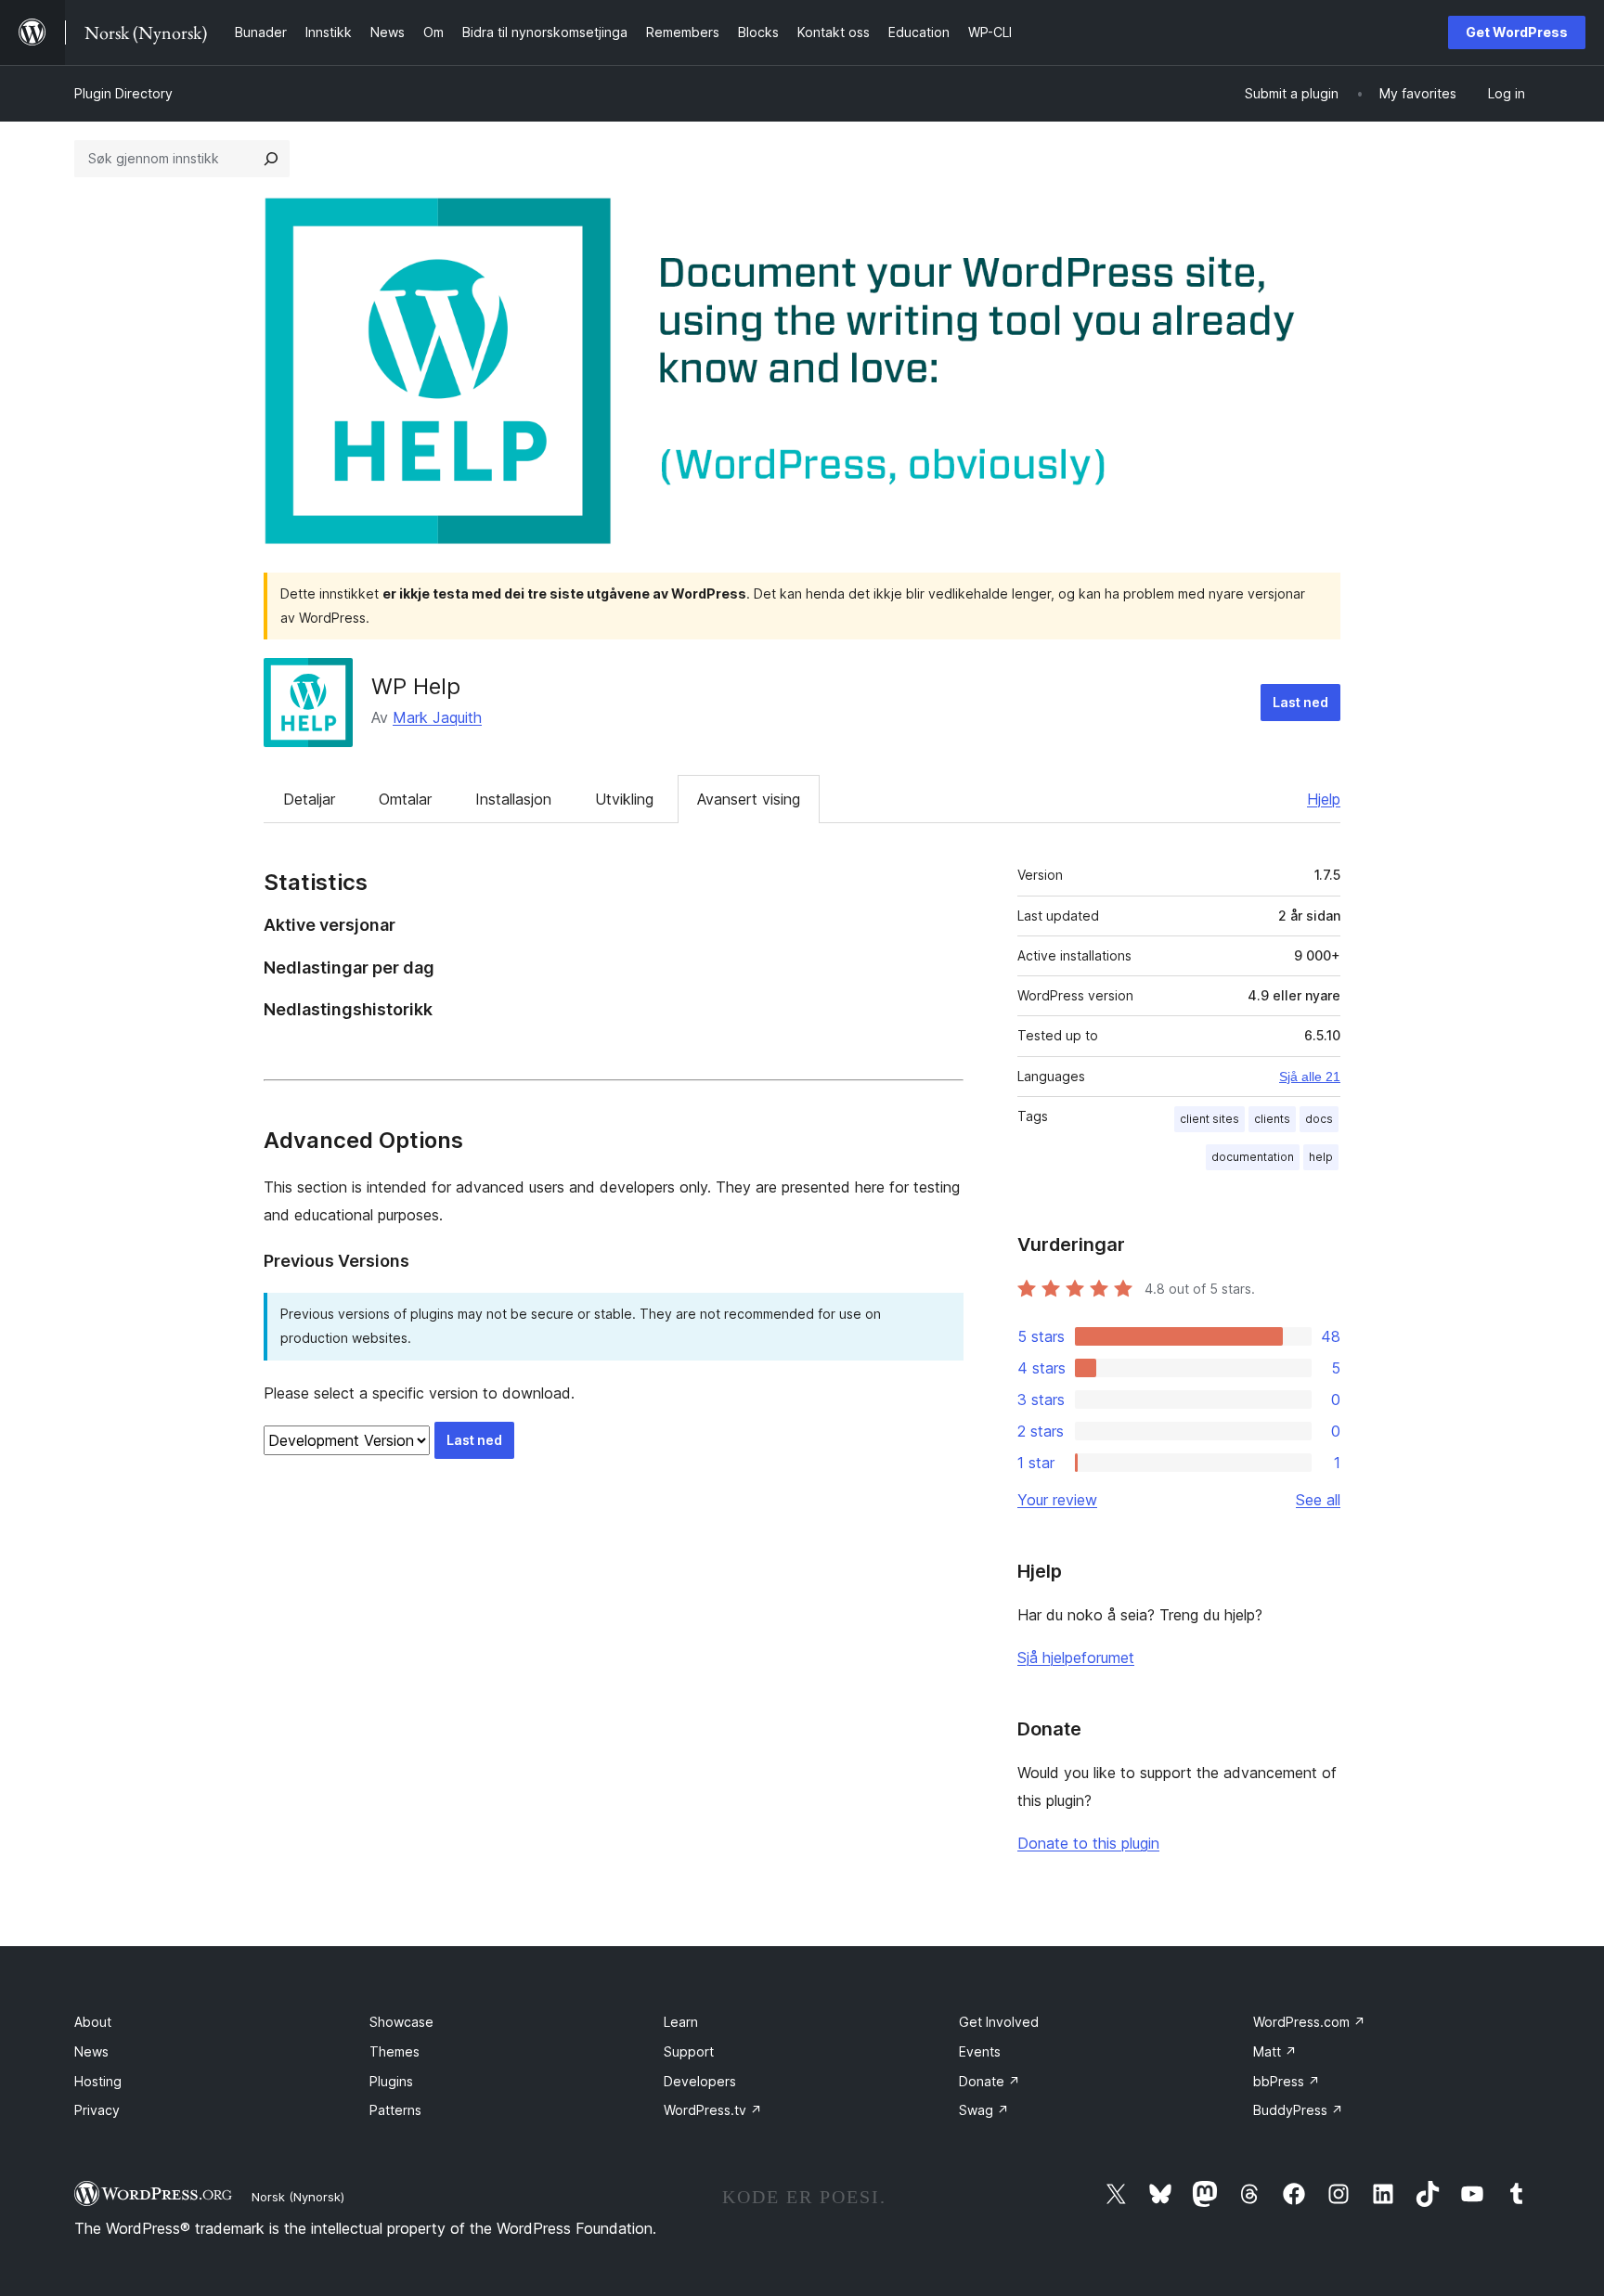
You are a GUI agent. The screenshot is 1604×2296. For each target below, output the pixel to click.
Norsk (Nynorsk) (298, 2197)
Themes (395, 2051)
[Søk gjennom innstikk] (271, 159)
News (91, 2051)
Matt (1275, 2051)
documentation (1253, 1157)
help (1321, 1157)
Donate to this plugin (1088, 1843)
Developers (700, 2081)
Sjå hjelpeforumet (1076, 1658)
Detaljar (309, 799)
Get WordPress (1517, 32)
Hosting (98, 2081)
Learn (681, 2022)
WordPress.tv (713, 2110)
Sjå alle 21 (1310, 1077)
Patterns (395, 2110)
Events (980, 2051)
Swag (984, 2110)
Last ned (1300, 702)
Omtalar (405, 799)
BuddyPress (1298, 2110)
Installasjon (513, 799)
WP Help (416, 686)
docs (1319, 1119)
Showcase (401, 2022)
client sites (1209, 1119)
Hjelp (1324, 799)
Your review (1057, 1500)
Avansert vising (749, 799)
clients (1272, 1119)
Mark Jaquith (437, 717)
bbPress (1287, 2081)
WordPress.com (1309, 2022)
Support (689, 2051)
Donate (990, 2081)
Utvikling (624, 799)
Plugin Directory (123, 93)
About (93, 2022)
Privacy (97, 2110)
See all (1318, 1500)
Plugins (391, 2081)
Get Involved (999, 2022)
